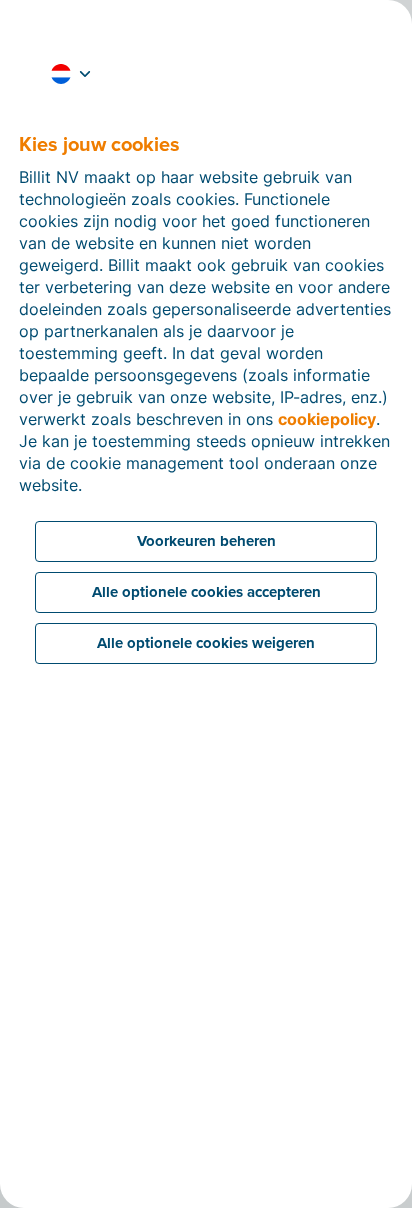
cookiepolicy (327, 419)
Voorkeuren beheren (206, 541)
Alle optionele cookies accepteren (206, 592)
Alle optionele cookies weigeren (206, 643)
